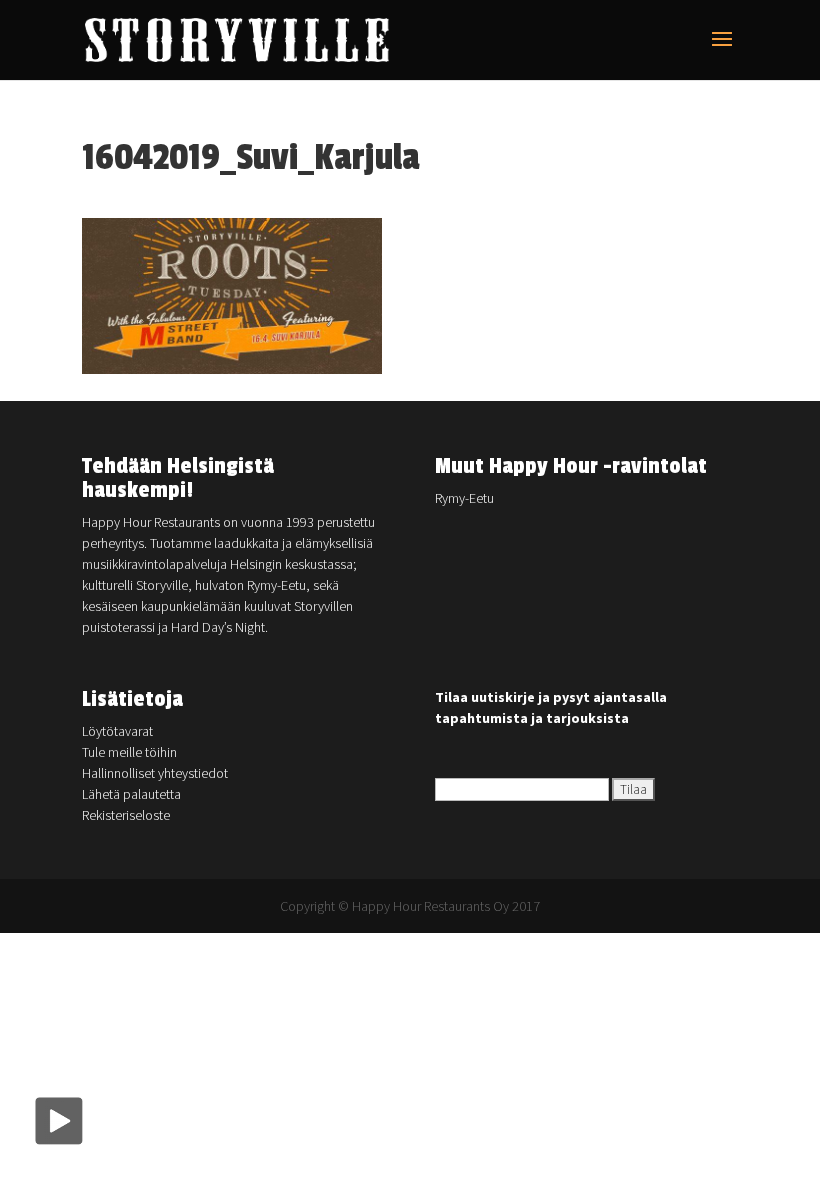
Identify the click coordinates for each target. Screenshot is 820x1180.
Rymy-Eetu (464, 498)
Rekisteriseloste (126, 815)
